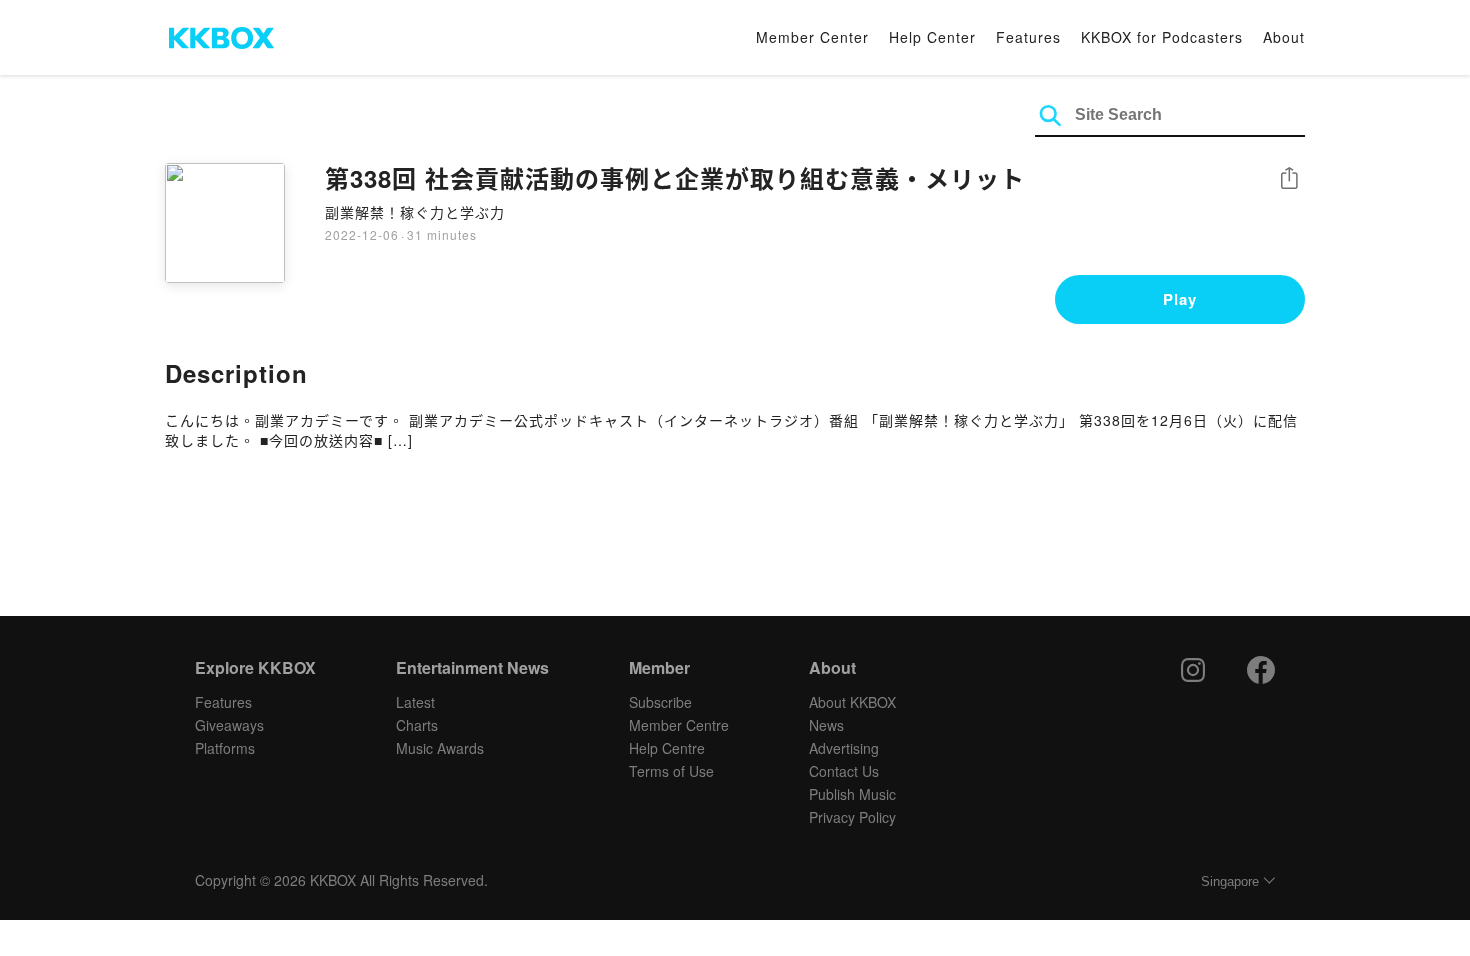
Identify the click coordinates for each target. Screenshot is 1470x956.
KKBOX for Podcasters (1162, 37)
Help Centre (667, 748)
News (826, 725)
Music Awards (440, 748)
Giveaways (229, 725)
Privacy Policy (852, 817)
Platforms (225, 748)
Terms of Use (671, 771)
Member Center (812, 37)
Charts (417, 725)
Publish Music (852, 794)
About (1284, 37)
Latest (415, 702)
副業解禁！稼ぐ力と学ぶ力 (415, 212)
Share (1289, 179)
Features (1028, 37)
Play (1180, 299)
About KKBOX (852, 702)
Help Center (932, 37)
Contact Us (844, 771)
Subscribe (660, 702)
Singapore (1230, 881)
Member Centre (679, 725)
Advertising (844, 748)
